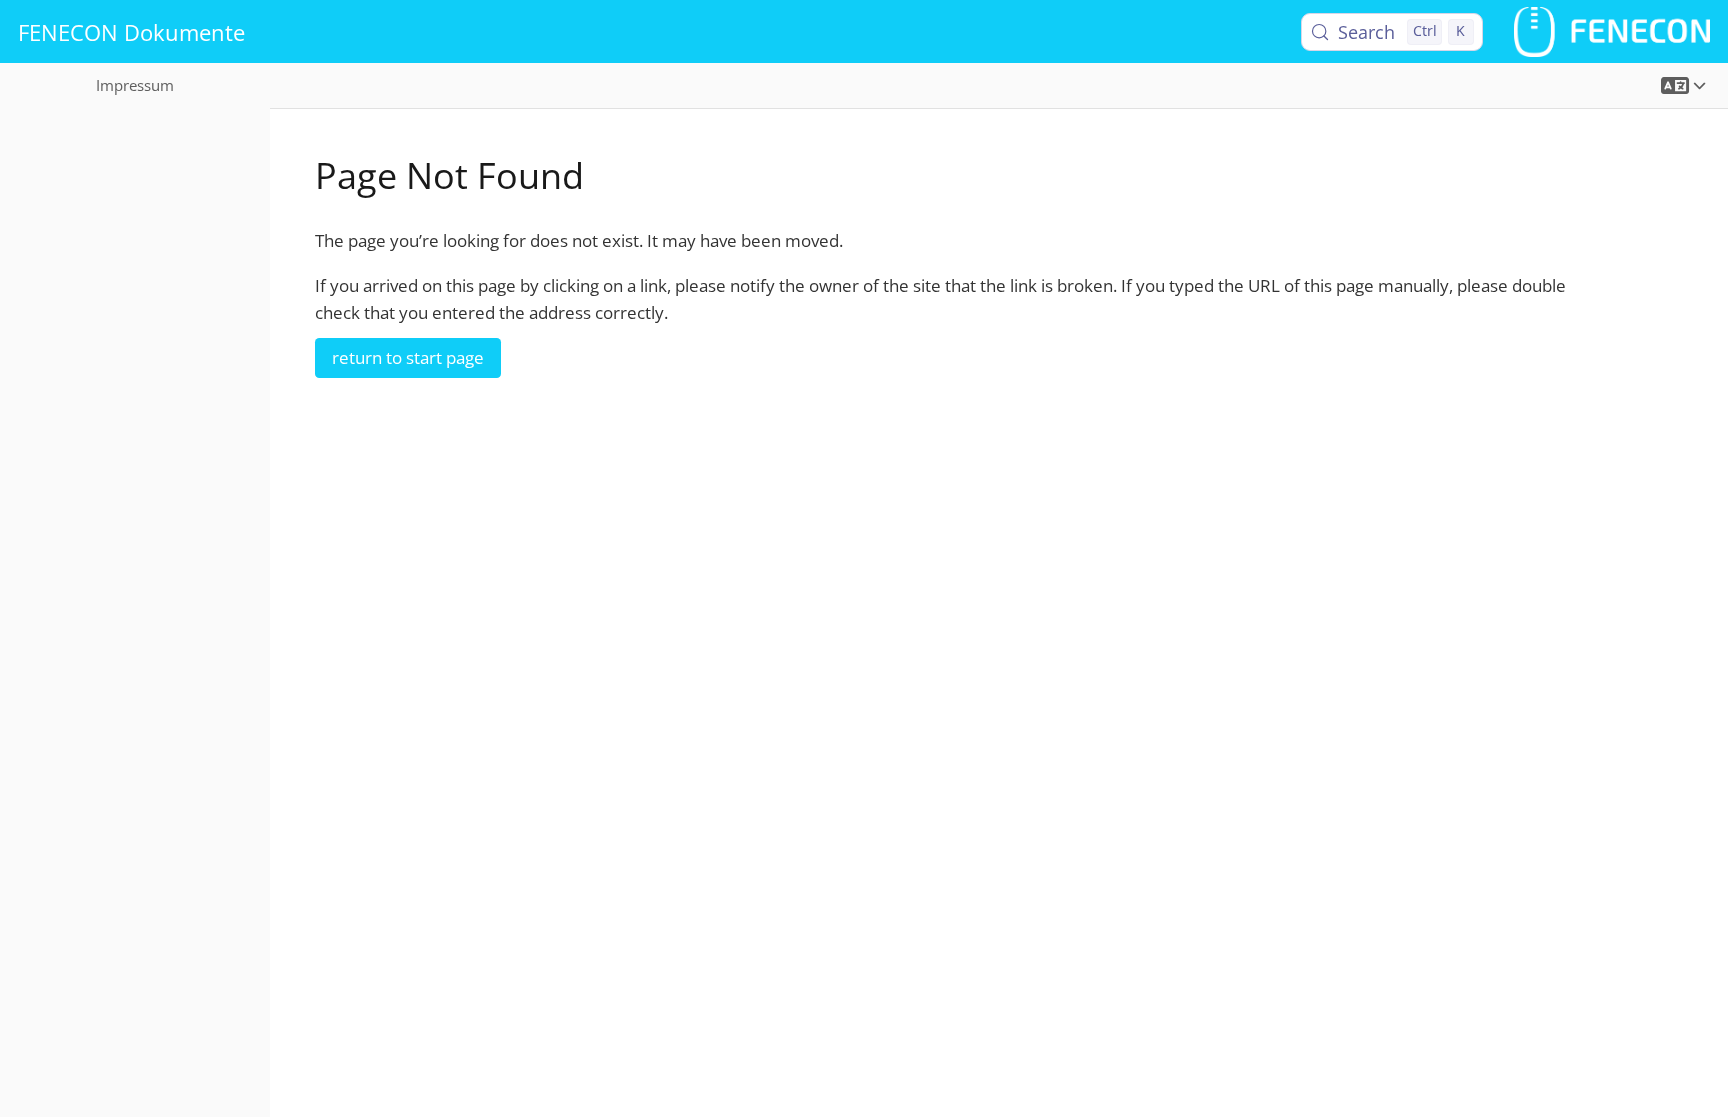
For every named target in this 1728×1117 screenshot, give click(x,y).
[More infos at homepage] (1612, 31)
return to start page (408, 357)
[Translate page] (1683, 85)
